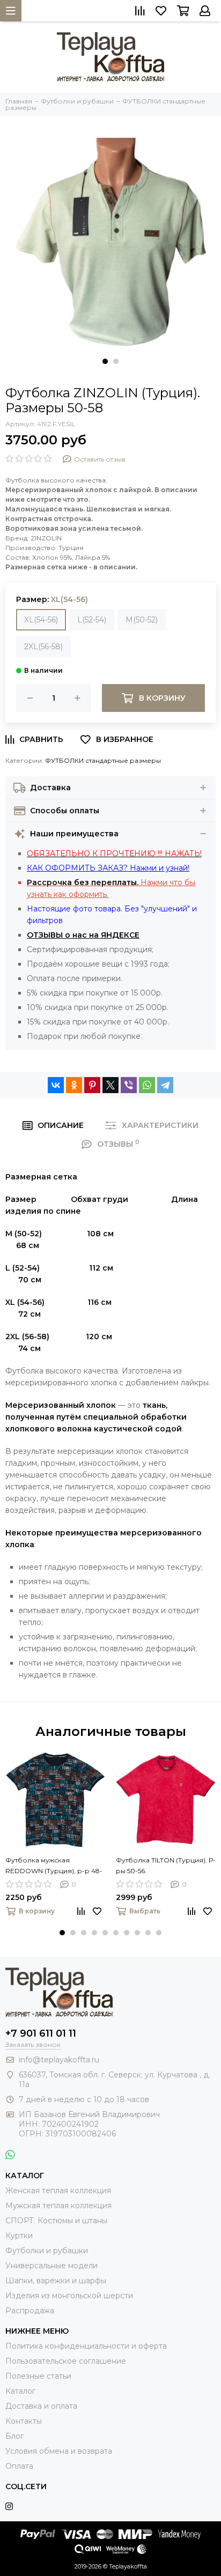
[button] (105, 361)
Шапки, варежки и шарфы (56, 2281)
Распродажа (30, 2311)
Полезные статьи (38, 2376)
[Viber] (129, 1085)
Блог (14, 2436)
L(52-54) (92, 620)
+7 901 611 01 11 (41, 2033)
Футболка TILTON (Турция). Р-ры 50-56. (166, 1865)
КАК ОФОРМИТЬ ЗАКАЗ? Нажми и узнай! (108, 868)
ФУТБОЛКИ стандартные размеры (103, 760)
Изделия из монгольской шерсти (69, 2296)
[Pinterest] (92, 1085)
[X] (110, 1085)
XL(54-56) (41, 620)
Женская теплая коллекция (58, 2191)
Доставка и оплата (41, 2406)
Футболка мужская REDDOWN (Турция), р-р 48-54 (54, 1866)
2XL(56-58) (43, 647)
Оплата (19, 2466)
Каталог (20, 2391)
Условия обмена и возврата (59, 2451)
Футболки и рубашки (47, 2251)
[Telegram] (165, 1085)
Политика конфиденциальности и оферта (86, 2346)
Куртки (19, 2236)
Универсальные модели (51, 2266)
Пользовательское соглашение (66, 2361)
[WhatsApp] (147, 1085)
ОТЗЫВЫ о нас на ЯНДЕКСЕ (83, 935)
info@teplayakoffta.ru (59, 2060)
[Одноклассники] (74, 1085)
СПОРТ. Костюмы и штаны (56, 2221)
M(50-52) (142, 620)
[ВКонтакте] (56, 1085)
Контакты (24, 2421)
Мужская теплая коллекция (58, 2206)
